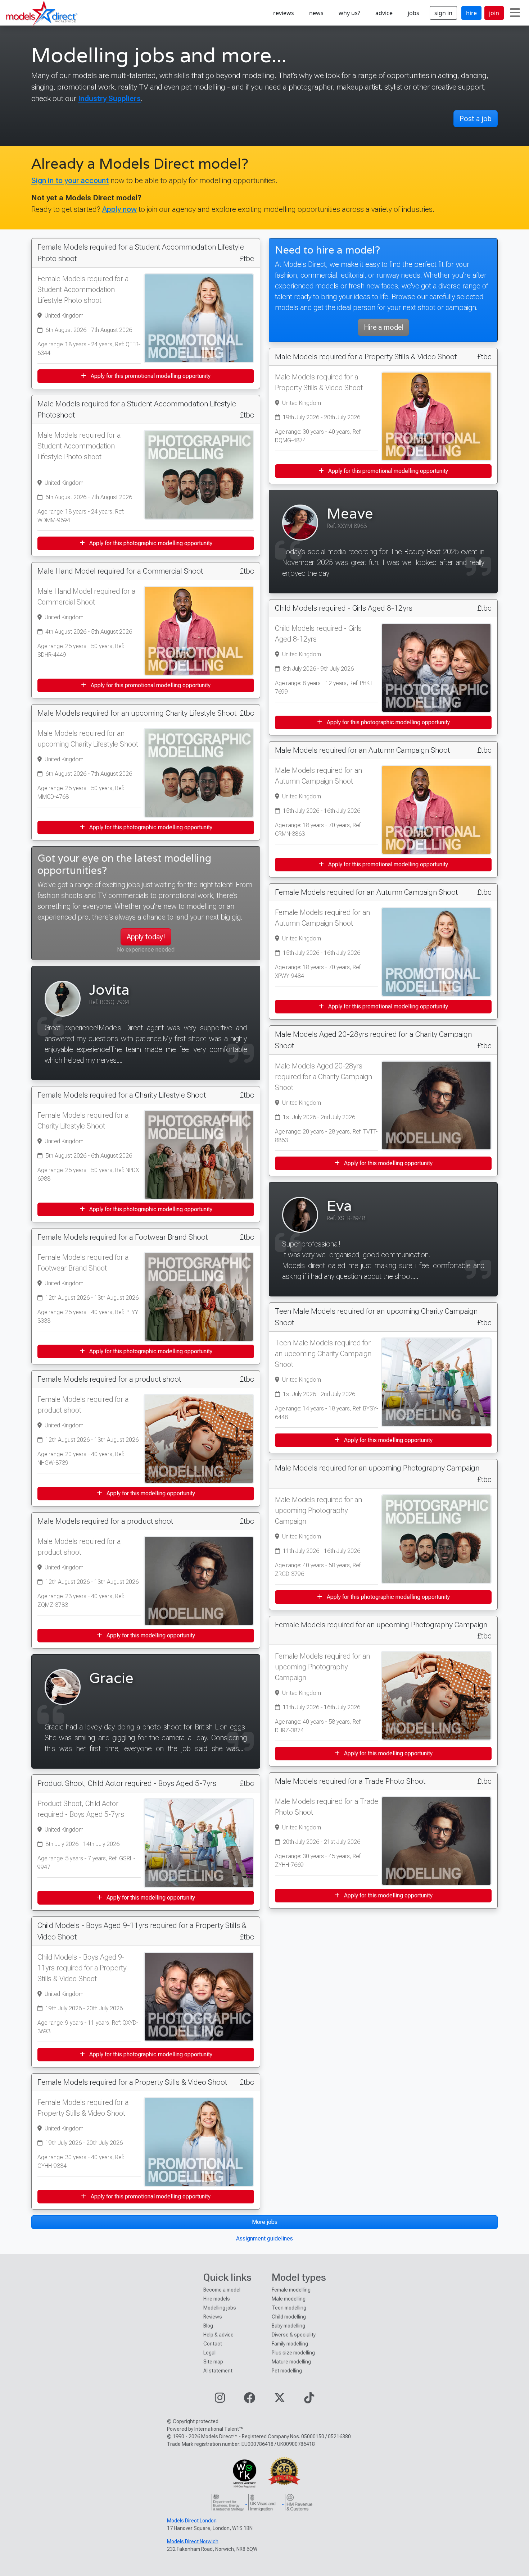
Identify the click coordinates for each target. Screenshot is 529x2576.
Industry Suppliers (109, 98)
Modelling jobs (220, 2308)
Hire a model (383, 327)
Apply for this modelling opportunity (150, 1493)
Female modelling (291, 2290)
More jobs (265, 2222)
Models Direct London (192, 2521)
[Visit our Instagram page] (220, 2400)
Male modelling (289, 2299)
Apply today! (146, 937)
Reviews (213, 2317)
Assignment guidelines (264, 2238)
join (494, 13)
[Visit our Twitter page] (280, 2400)
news (316, 13)
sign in (443, 13)
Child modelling (289, 2317)
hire (471, 13)
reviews (284, 13)
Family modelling (290, 2344)
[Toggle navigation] (515, 13)
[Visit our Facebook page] (249, 2400)
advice (384, 13)
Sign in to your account (70, 180)
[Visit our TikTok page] (309, 2400)
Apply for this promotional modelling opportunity (150, 376)
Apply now (119, 209)
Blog (208, 2326)
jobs (413, 13)
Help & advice (218, 2335)
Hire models (217, 2299)
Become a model (222, 2290)
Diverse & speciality (294, 2335)
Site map (213, 2362)
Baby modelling (288, 2326)
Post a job (476, 119)
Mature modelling (291, 2362)
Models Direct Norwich (193, 2541)
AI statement (218, 2371)
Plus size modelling (293, 2353)
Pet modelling (287, 2371)
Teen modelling (289, 2308)
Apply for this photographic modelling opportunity (150, 543)
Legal (209, 2353)
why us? (349, 13)
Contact (213, 2344)
